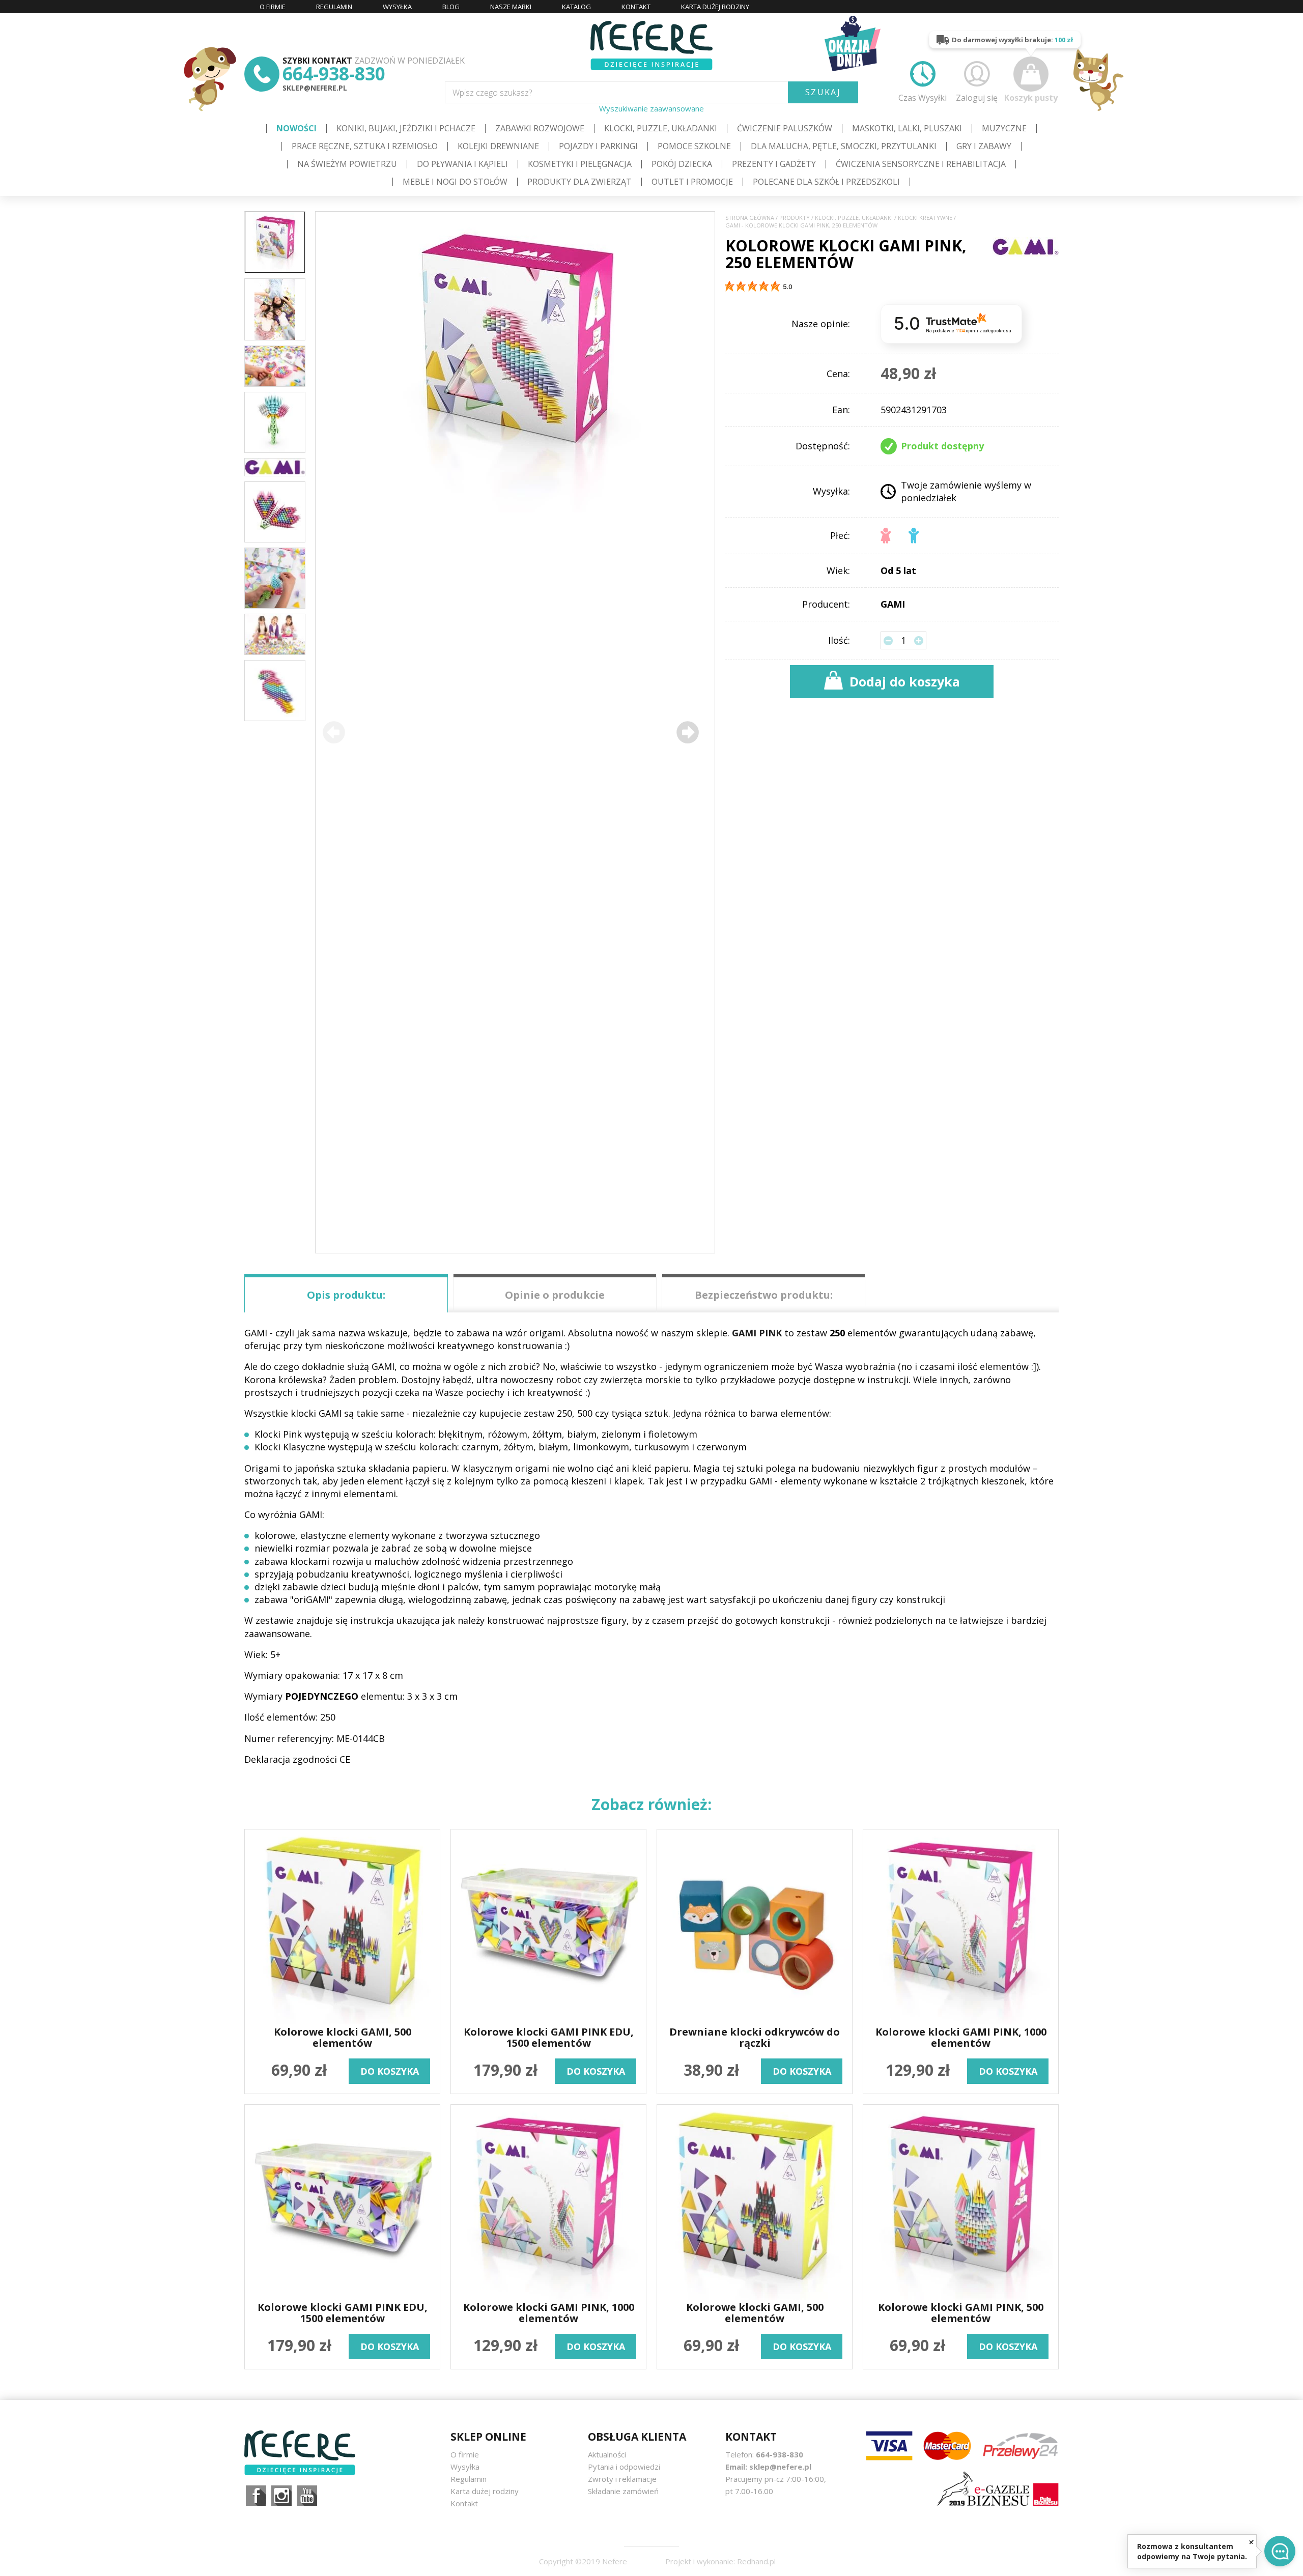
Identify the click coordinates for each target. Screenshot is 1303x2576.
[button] (688, 732)
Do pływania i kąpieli (462, 164)
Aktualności (607, 2454)
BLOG (451, 7)
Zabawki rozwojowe (540, 128)
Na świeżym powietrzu (347, 164)
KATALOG (576, 7)
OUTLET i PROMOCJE (692, 182)
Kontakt (464, 2503)
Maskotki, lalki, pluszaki (907, 128)
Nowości (296, 128)
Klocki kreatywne (925, 218)
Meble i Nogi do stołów (455, 182)
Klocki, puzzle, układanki (661, 128)
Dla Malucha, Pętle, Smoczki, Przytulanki (844, 146)
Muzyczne (1004, 128)
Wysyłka (465, 2467)
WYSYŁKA (397, 7)
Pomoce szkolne (694, 146)
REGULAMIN (334, 7)
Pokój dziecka (682, 164)
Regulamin (469, 2479)
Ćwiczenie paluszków (785, 128)
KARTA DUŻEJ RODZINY (715, 7)
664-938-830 (334, 74)
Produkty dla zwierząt (579, 182)
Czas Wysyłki (923, 97)
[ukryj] (1251, 2542)
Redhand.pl (756, 2561)
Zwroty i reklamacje (622, 2479)
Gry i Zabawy (984, 146)
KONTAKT (636, 7)
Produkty (795, 218)
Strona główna (750, 218)
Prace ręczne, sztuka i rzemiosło (365, 146)
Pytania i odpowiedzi (624, 2467)
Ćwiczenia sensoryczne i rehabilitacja (921, 164)
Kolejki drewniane (498, 146)
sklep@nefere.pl (315, 88)
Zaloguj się (977, 97)
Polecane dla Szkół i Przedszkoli (826, 182)
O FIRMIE (273, 7)
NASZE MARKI (511, 7)
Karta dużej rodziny (485, 2491)
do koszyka (390, 2071)
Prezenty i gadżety (774, 164)
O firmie (465, 2454)
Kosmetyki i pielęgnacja (580, 164)
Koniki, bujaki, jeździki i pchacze (406, 128)
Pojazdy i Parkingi (598, 146)
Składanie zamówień (623, 2491)
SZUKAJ (823, 92)
